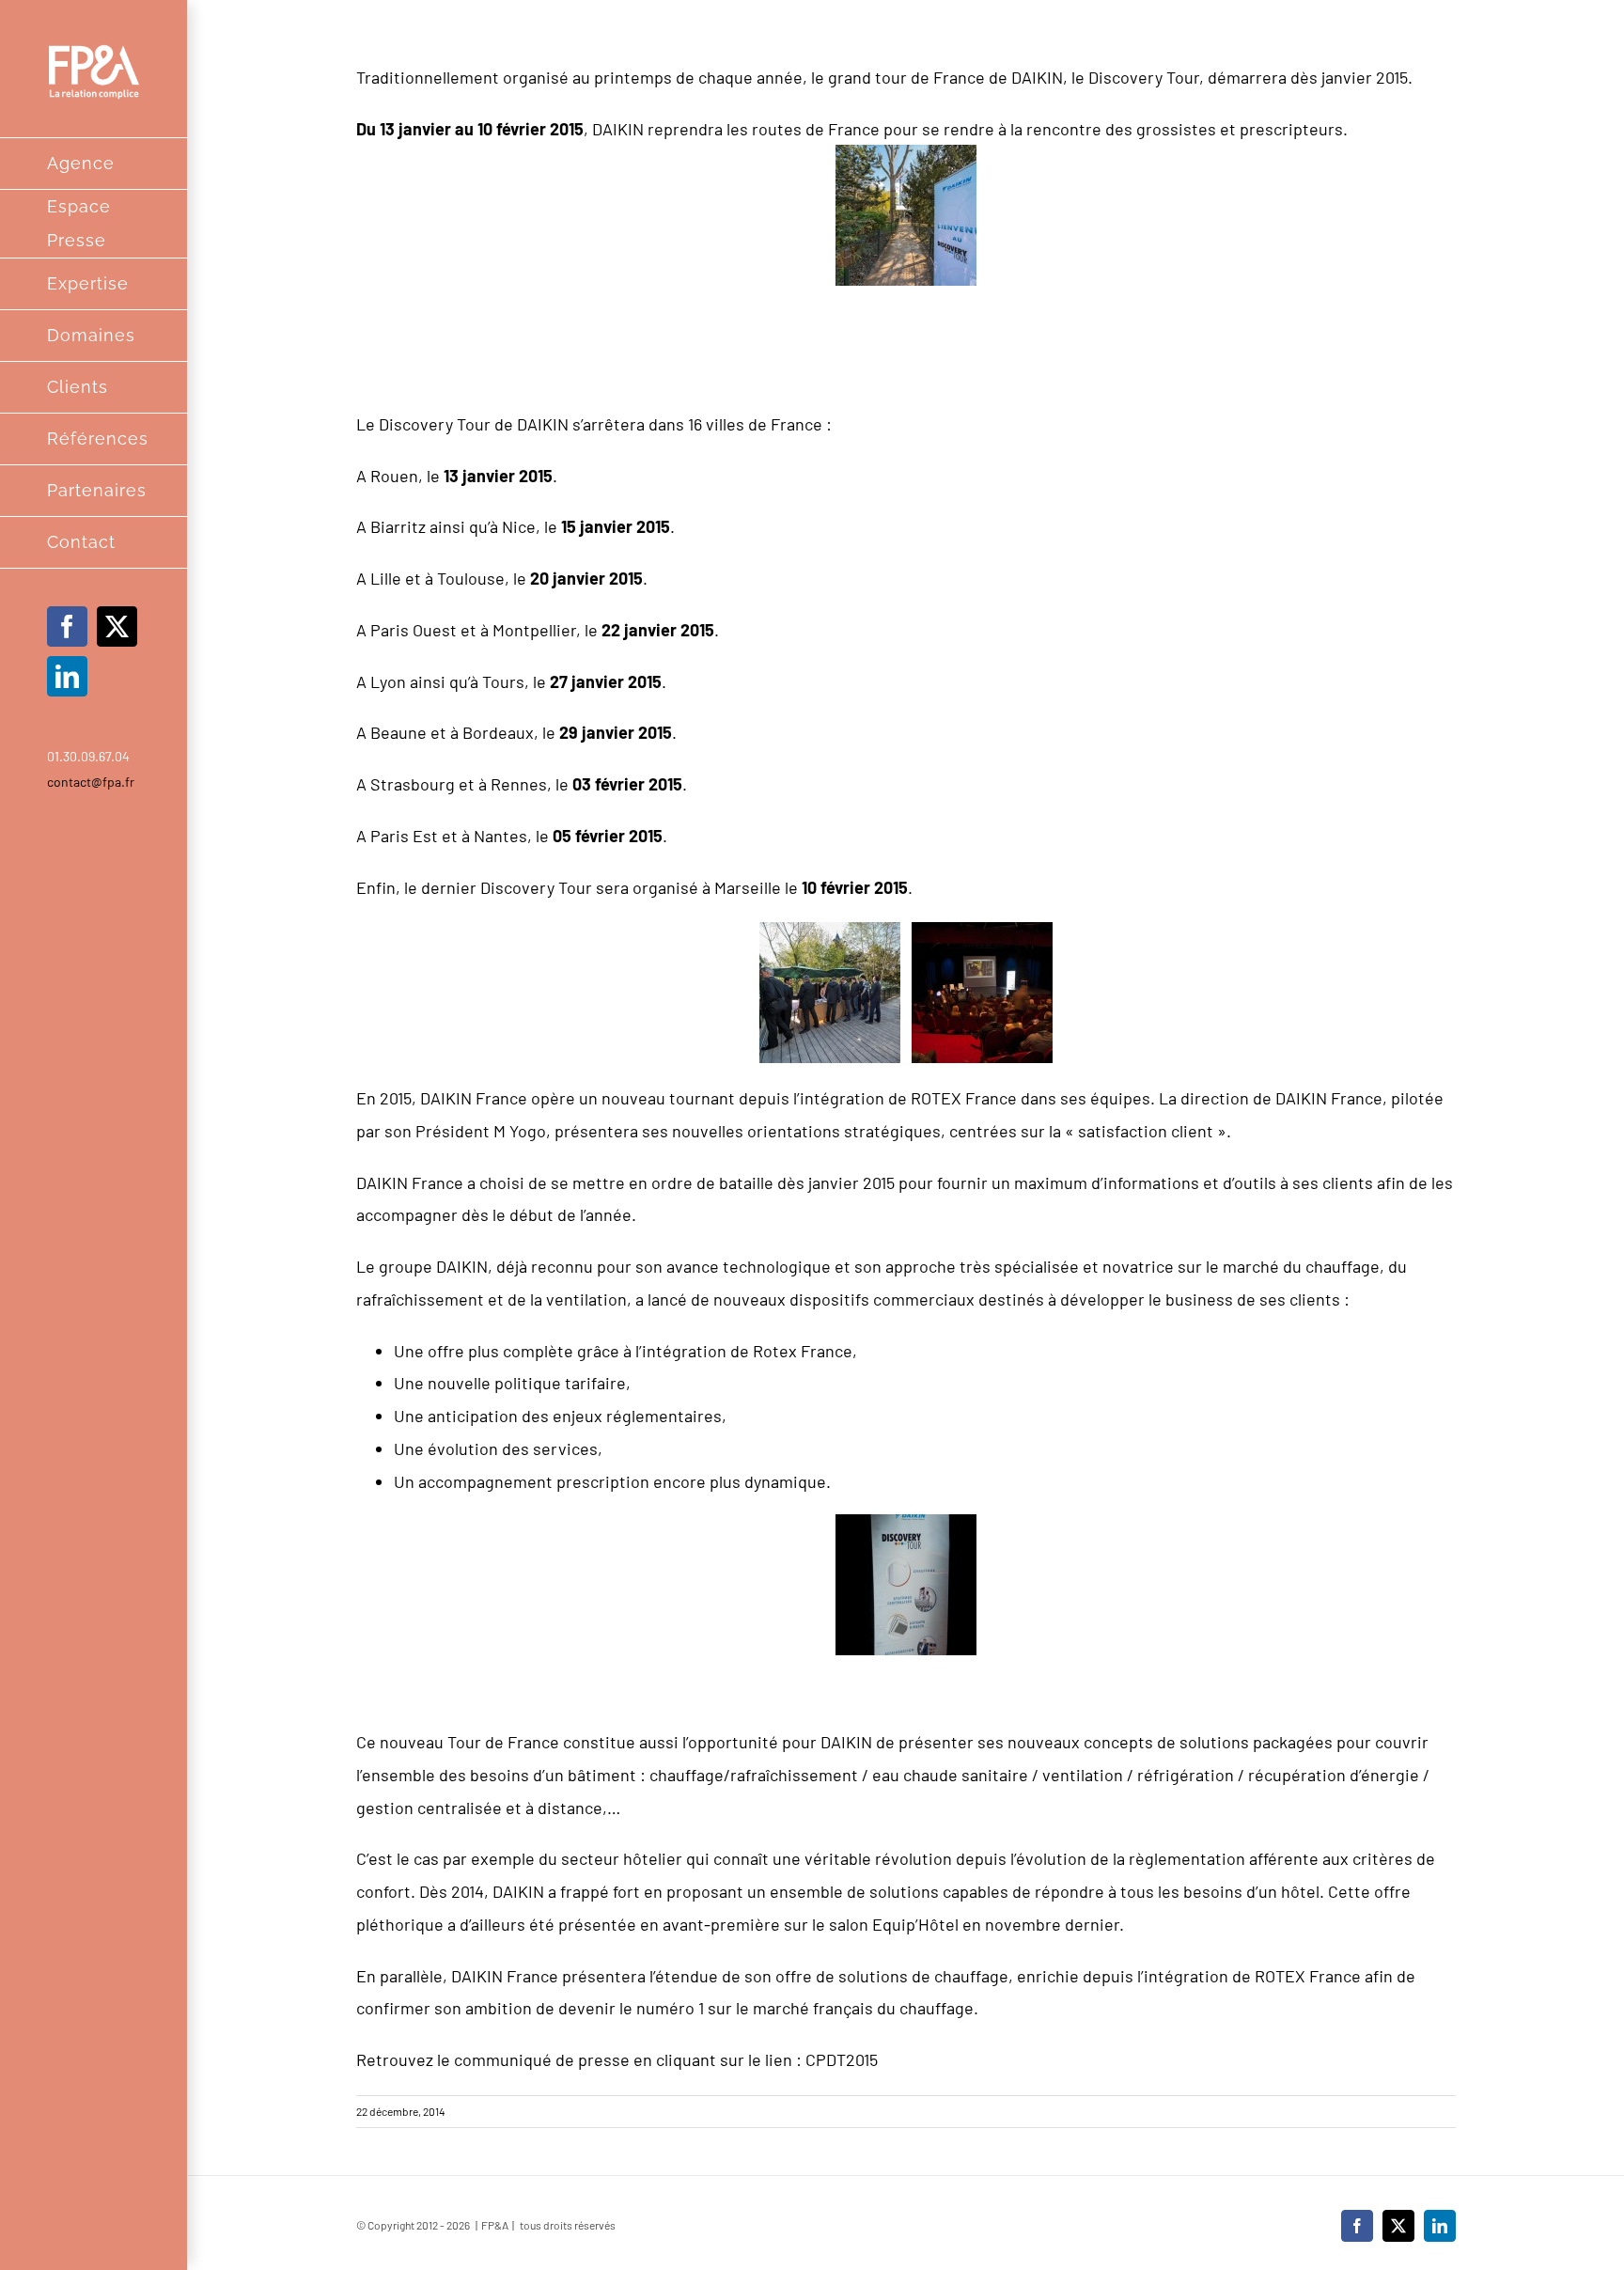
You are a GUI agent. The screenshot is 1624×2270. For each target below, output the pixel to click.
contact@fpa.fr (91, 782)
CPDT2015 (842, 2059)
